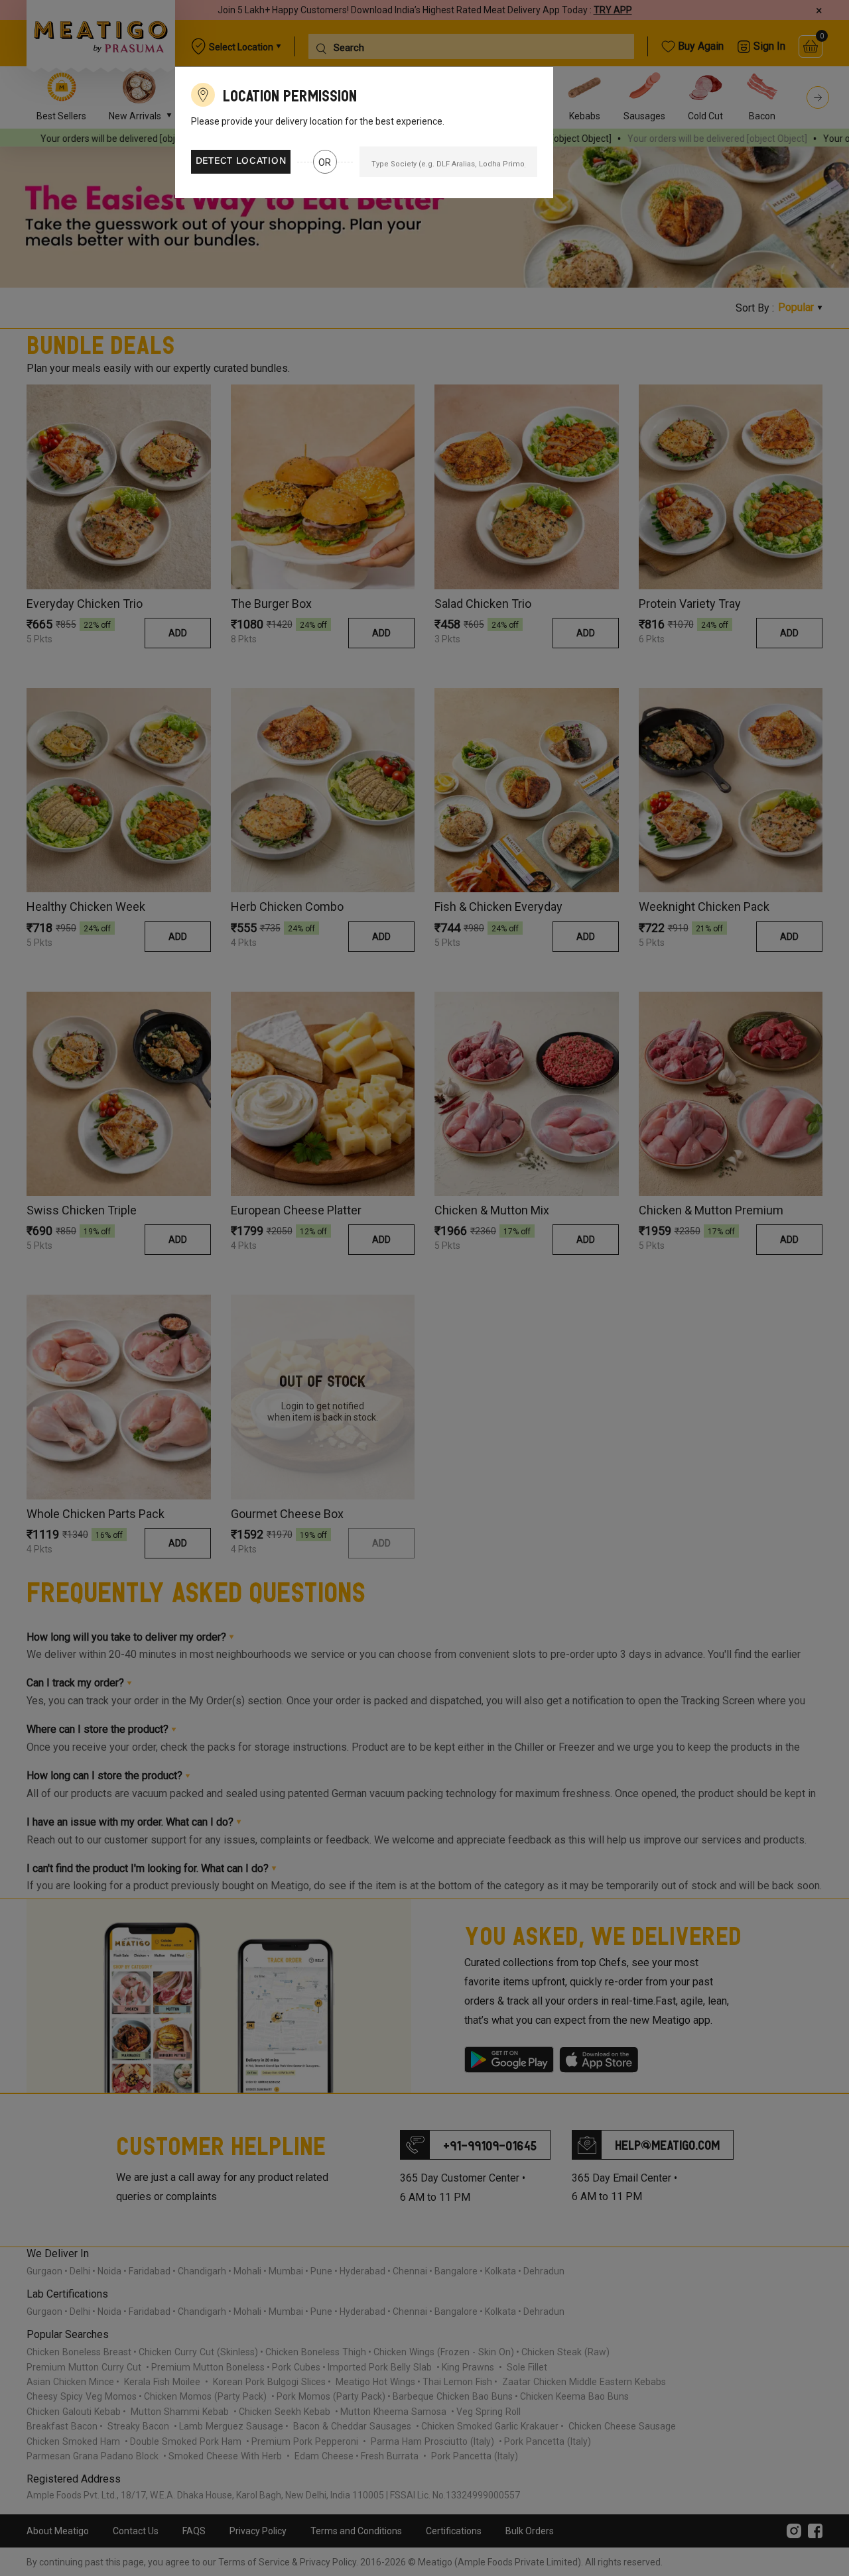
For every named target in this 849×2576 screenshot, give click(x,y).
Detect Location (241, 162)
